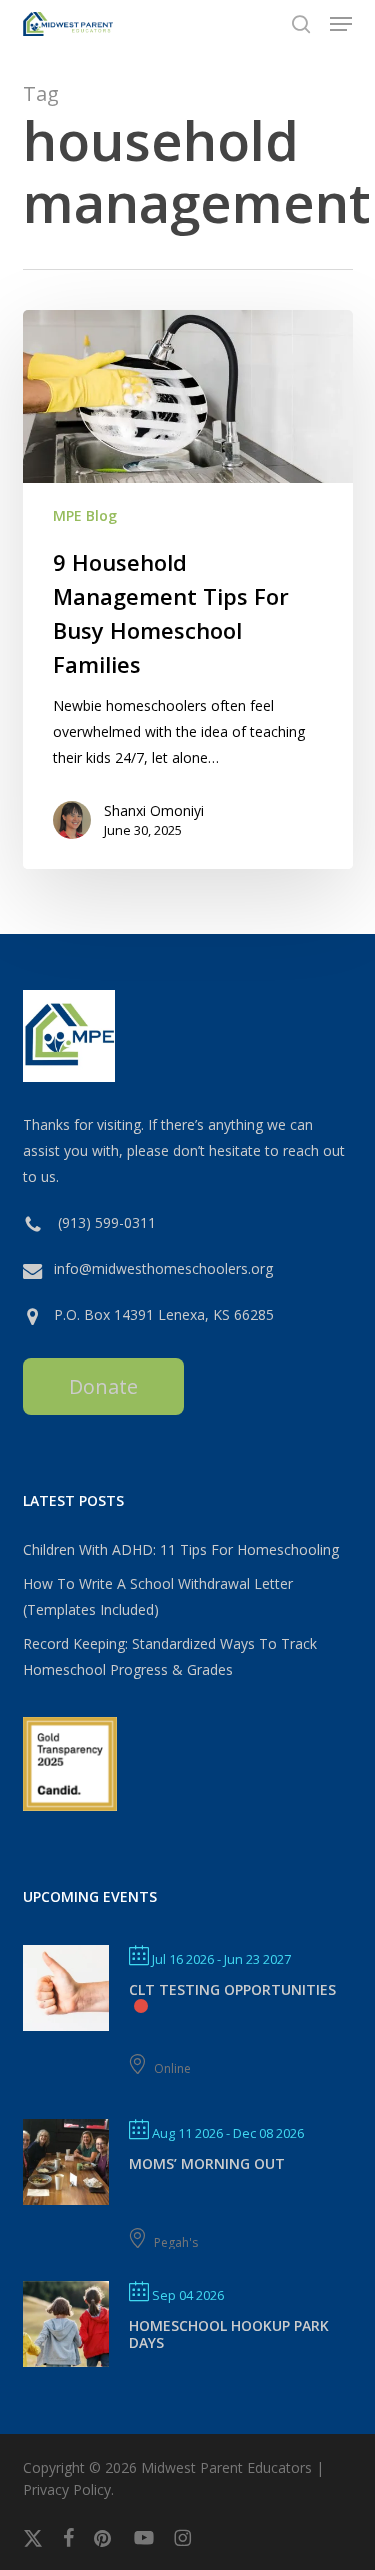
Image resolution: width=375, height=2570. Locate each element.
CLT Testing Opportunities (232, 1989)
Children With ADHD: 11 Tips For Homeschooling (181, 1549)
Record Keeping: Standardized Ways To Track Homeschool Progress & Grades (170, 1656)
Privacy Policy (67, 2489)
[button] (341, 24)
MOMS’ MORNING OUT (207, 2163)
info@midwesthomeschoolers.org (163, 1268)
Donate (103, 1386)
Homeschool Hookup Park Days (229, 2334)
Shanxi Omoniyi (154, 810)
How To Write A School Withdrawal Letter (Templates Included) (158, 1596)
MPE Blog (85, 515)
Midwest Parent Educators (226, 2467)
